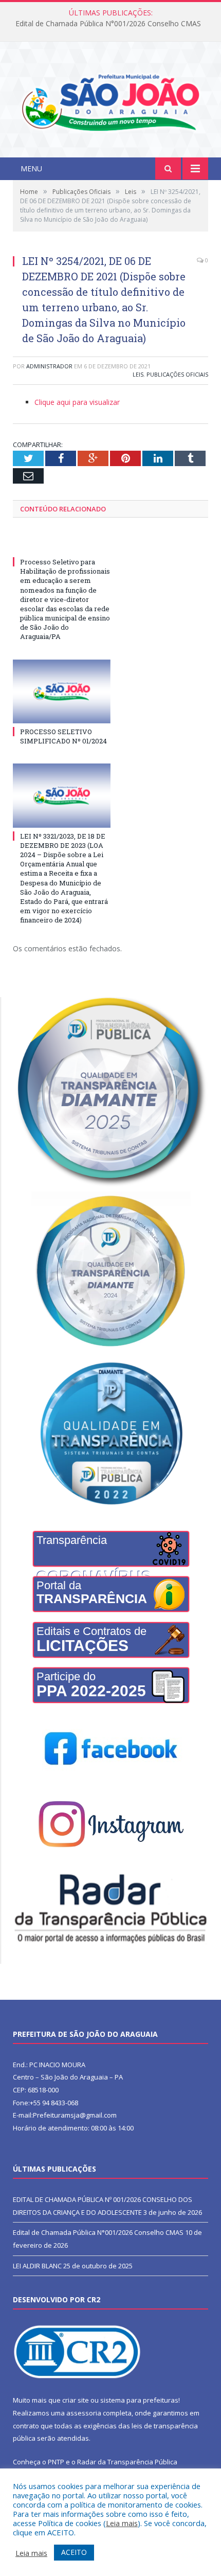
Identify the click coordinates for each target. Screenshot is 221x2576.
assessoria (84, 2413)
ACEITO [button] (74, 2552)
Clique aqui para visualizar (77, 402)
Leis (138, 374)
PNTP (56, 2462)
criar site (76, 2400)
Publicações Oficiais (177, 374)
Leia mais (122, 2523)
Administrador (49, 366)
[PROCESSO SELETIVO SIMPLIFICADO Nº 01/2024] (62, 691)
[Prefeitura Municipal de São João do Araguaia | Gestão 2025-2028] (110, 101)
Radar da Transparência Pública (127, 2462)
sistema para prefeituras (139, 2400)
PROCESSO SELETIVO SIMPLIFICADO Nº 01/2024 (63, 736)
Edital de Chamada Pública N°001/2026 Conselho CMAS (108, 24)
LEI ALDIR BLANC (37, 2266)
